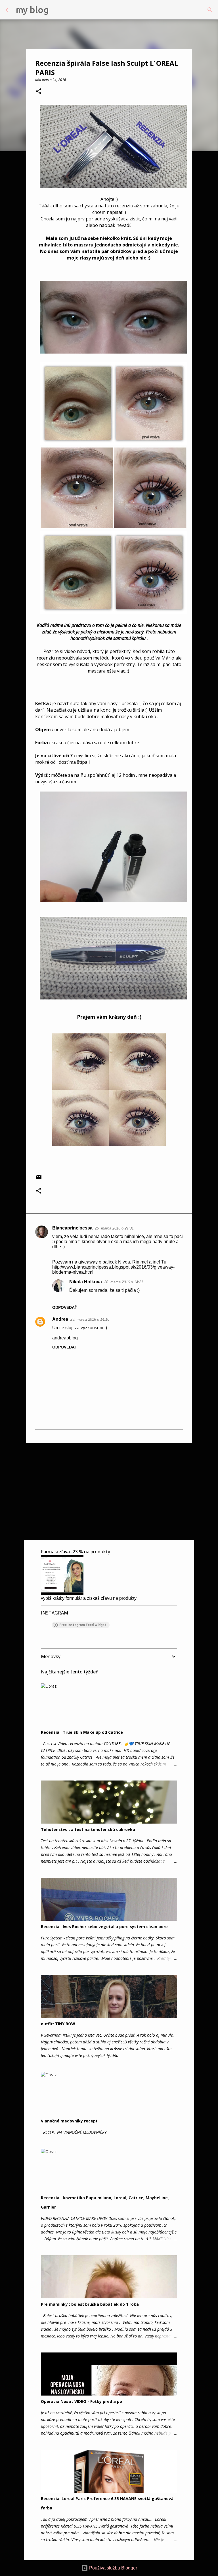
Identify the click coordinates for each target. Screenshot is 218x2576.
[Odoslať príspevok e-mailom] (39, 1179)
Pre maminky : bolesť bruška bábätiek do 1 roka (90, 2304)
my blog (32, 10)
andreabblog (65, 1338)
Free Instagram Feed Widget (83, 1625)
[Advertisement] (109, 1491)
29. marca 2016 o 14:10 (90, 1319)
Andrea (60, 1319)
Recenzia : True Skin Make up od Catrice (82, 1732)
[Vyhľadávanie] (57, 10)
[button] (39, 92)
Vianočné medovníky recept (69, 2121)
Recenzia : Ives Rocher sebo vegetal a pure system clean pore (104, 1927)
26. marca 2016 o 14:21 (124, 1282)
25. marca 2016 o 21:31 (114, 1228)
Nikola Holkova (86, 1282)
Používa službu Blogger (113, 2568)
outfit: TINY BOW (58, 2024)
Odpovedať (65, 1307)
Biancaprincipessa (72, 1228)
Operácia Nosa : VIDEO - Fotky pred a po (81, 2401)
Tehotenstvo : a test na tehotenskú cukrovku (88, 1829)
